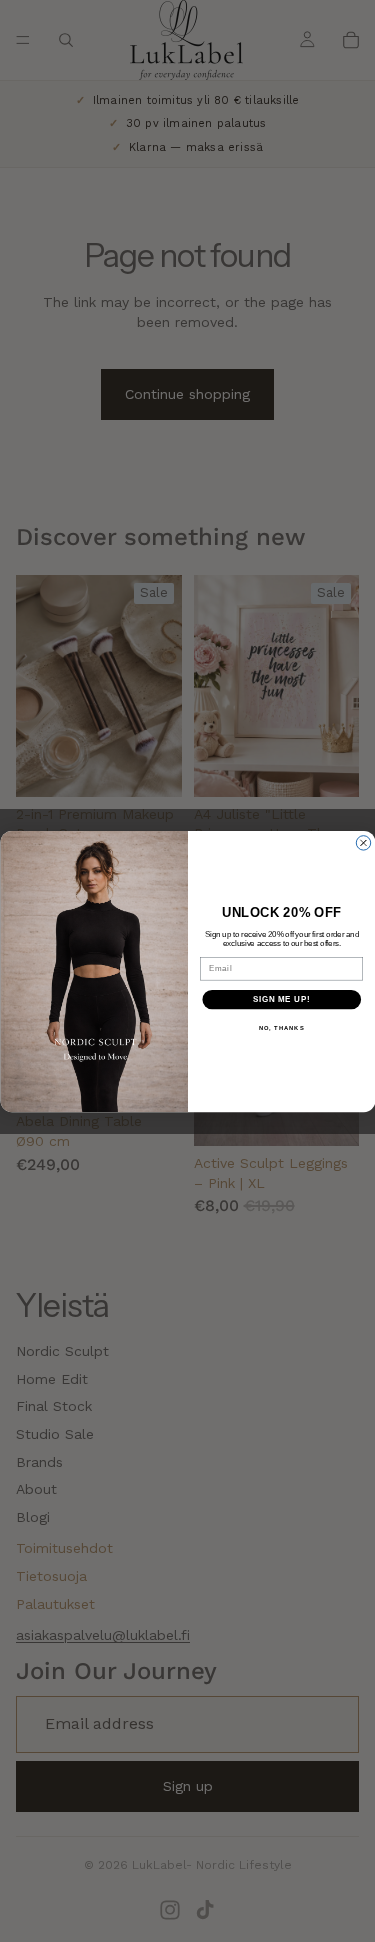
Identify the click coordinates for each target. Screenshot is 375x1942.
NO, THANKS (281, 1027)
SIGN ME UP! (281, 999)
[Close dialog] (363, 842)
